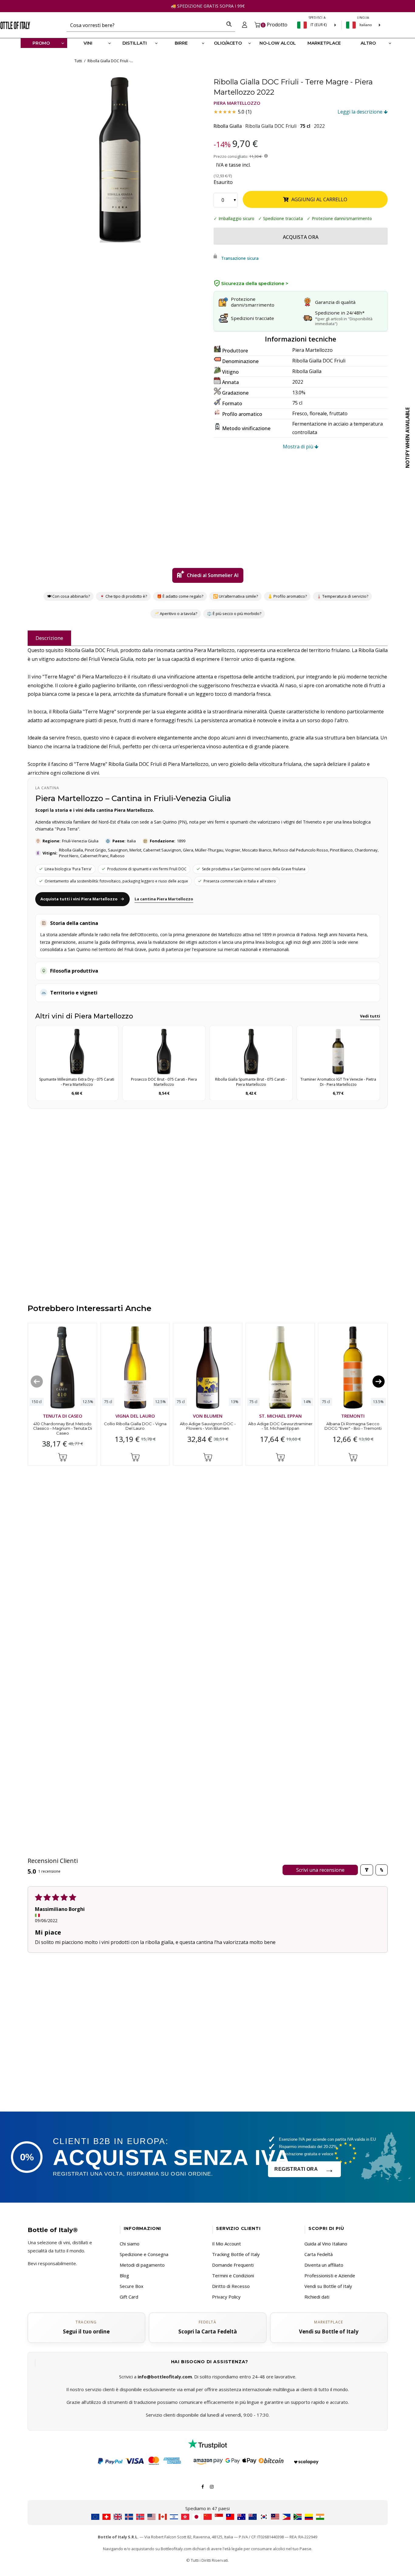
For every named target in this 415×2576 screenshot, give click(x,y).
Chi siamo (130, 2244)
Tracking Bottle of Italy (236, 2254)
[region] (119, 160)
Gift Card (129, 2297)
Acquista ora (301, 237)
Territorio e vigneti (74, 993)
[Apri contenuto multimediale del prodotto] (119, 160)
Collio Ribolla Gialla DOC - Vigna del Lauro (135, 1426)
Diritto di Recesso (231, 2286)
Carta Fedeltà (319, 2254)
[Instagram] (212, 2486)
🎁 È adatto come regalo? (180, 596)
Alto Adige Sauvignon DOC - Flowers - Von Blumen (207, 1426)
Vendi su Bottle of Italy (328, 2286)
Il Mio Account (226, 2244)
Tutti (78, 61)
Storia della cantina (74, 923)
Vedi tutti (370, 1016)
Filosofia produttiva (74, 971)
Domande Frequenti (233, 2265)
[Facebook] (203, 2486)
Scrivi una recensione (320, 1870)
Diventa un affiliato (324, 2265)
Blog (124, 2275)
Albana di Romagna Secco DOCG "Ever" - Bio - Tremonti (353, 1426)
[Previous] (37, 1381)
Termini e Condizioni (233, 2275)
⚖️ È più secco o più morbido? (234, 613)
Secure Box (132, 2286)
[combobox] (145, 25)
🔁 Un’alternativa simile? (235, 596)
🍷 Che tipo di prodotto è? (123, 596)
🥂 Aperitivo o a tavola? (176, 613)
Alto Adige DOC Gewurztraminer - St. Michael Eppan (280, 1426)
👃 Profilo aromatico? (287, 596)
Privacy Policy (226, 2297)
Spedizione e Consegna (144, 2254)
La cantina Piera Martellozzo (164, 899)
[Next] (379, 1381)
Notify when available (407, 438)
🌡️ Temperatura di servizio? (342, 596)
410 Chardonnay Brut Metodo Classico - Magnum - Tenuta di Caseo (62, 1428)
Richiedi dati (317, 2297)
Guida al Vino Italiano (326, 2244)
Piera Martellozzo (237, 103)
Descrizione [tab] (49, 638)
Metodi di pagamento (142, 2265)
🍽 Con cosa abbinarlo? (69, 596)
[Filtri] (367, 1870)
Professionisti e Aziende (330, 2275)
